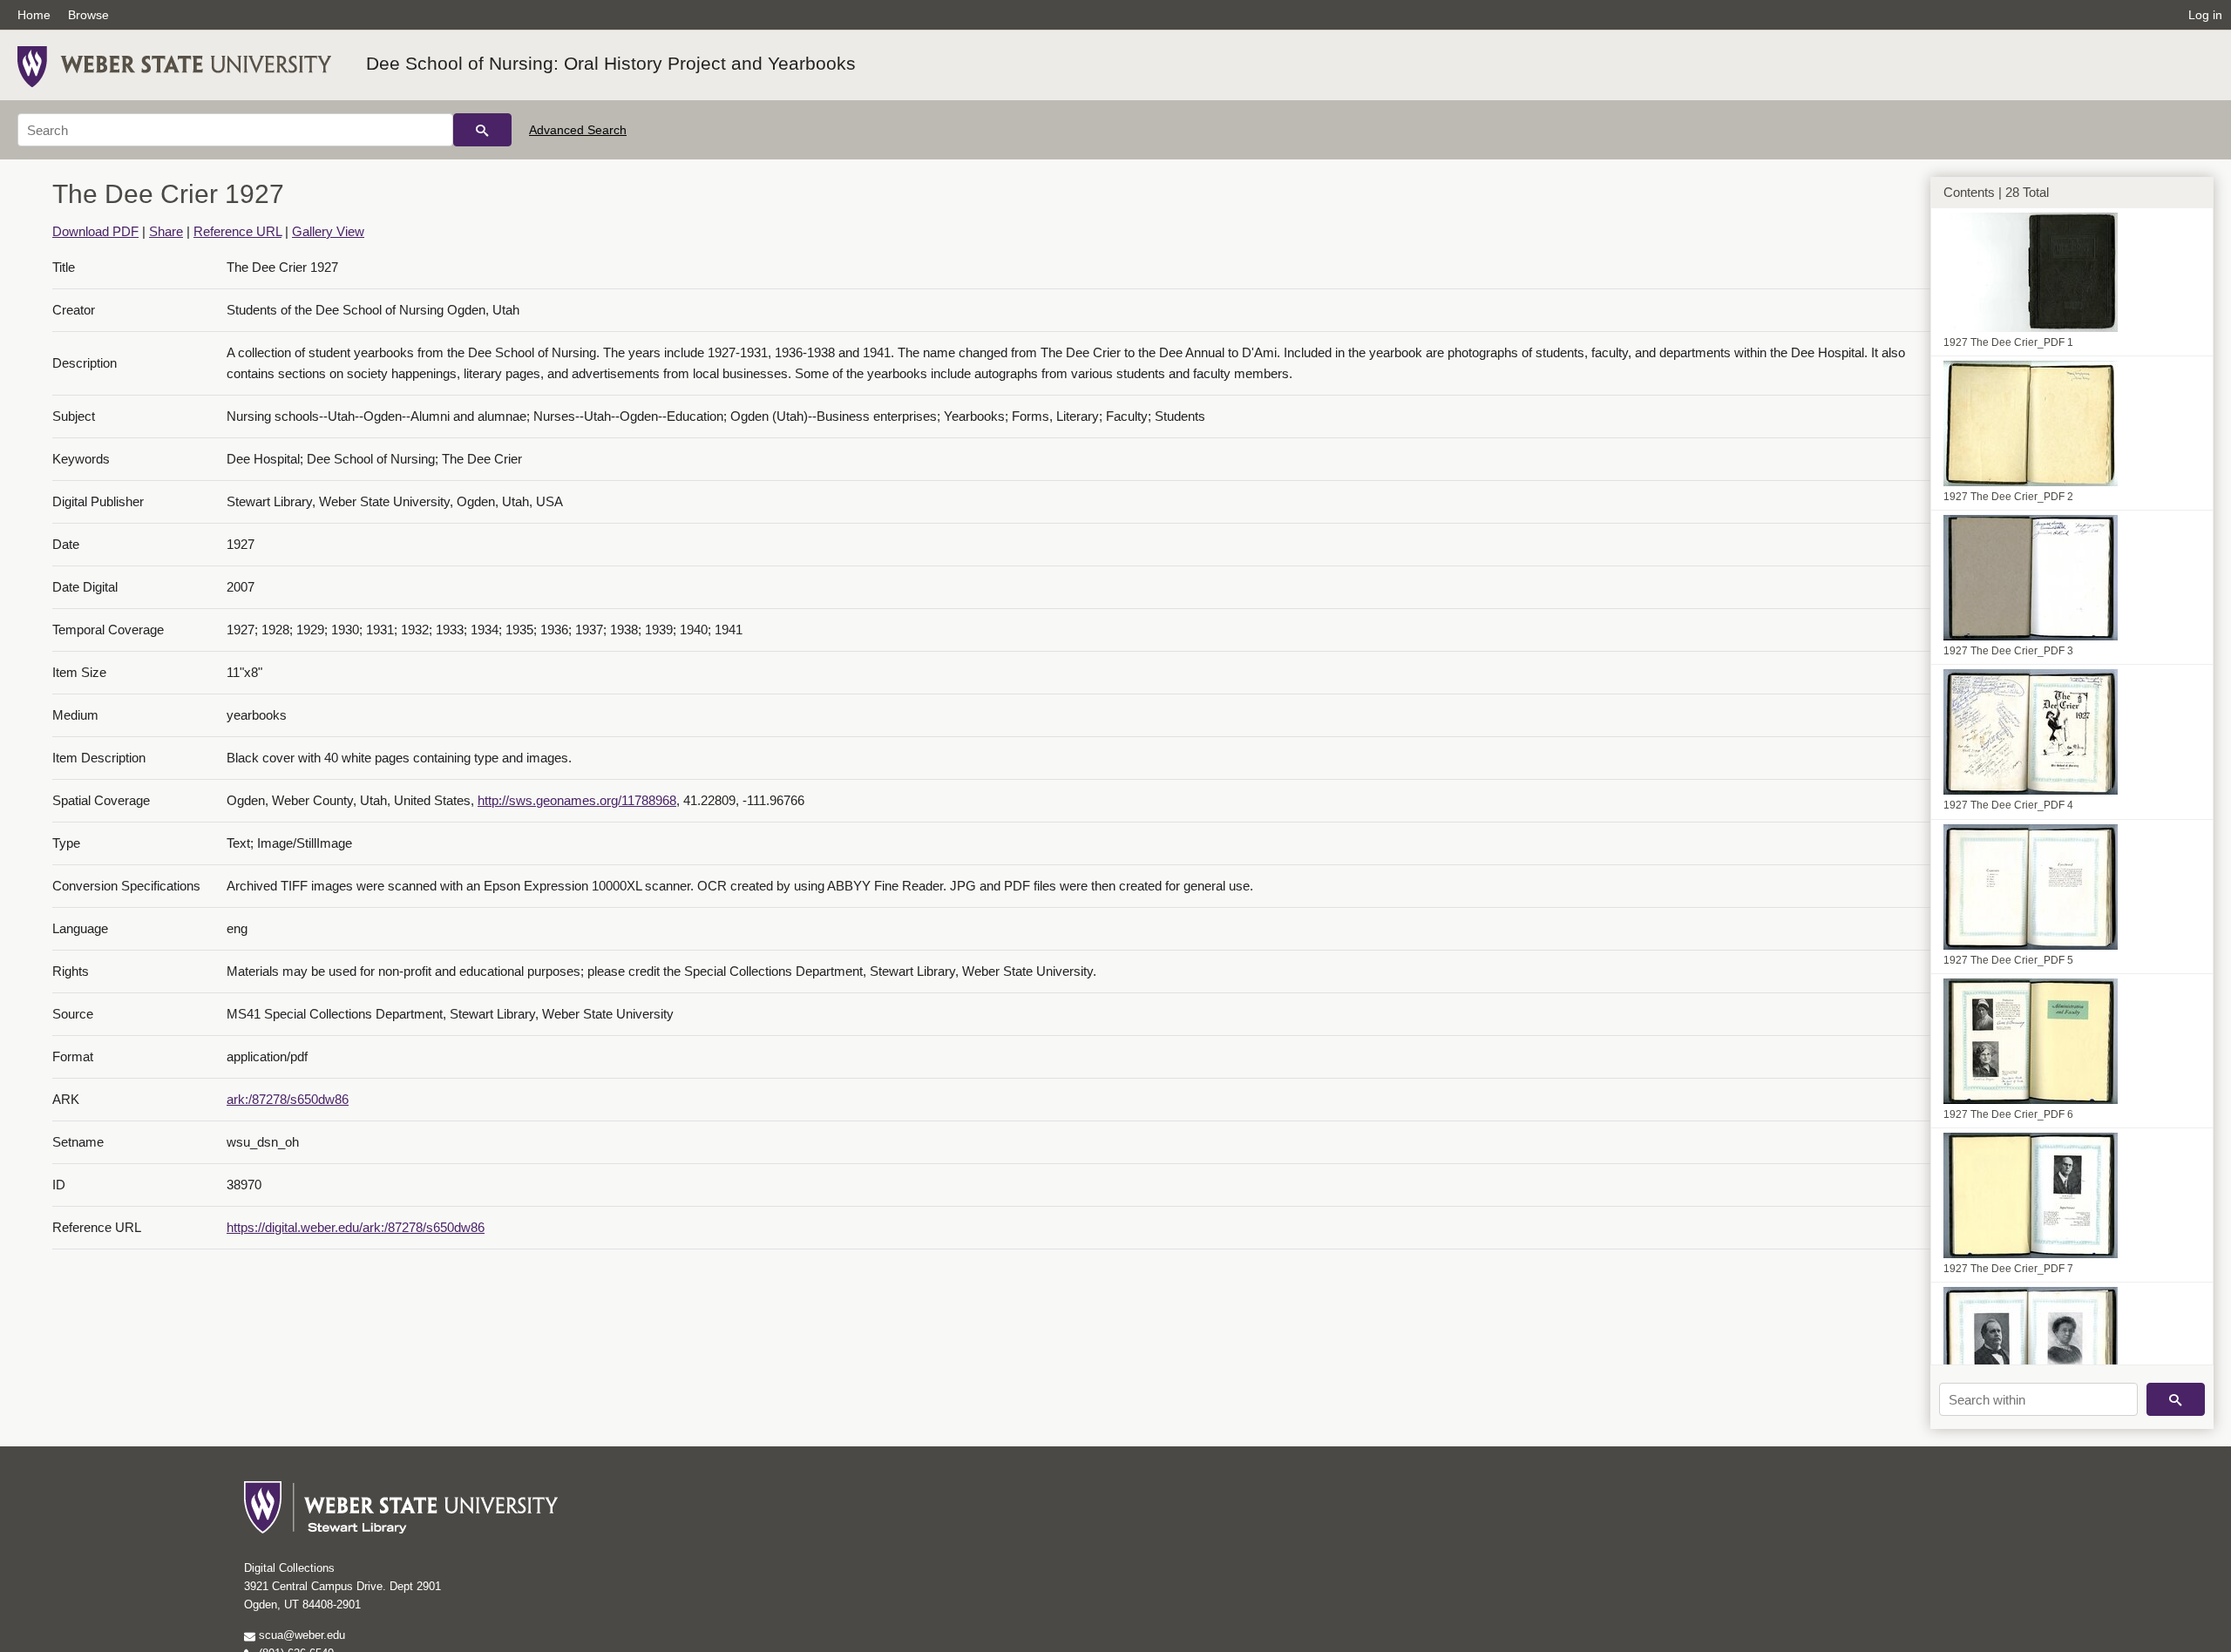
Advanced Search (578, 130)
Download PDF (95, 231)
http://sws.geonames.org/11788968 (577, 800)
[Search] (482, 130)
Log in (2205, 15)
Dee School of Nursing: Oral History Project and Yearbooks (611, 63)
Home (34, 15)
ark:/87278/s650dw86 (288, 1099)
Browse (88, 15)
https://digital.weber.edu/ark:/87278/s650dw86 (356, 1227)
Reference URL (237, 231)
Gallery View (328, 231)
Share (166, 231)
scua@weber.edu (300, 1635)
